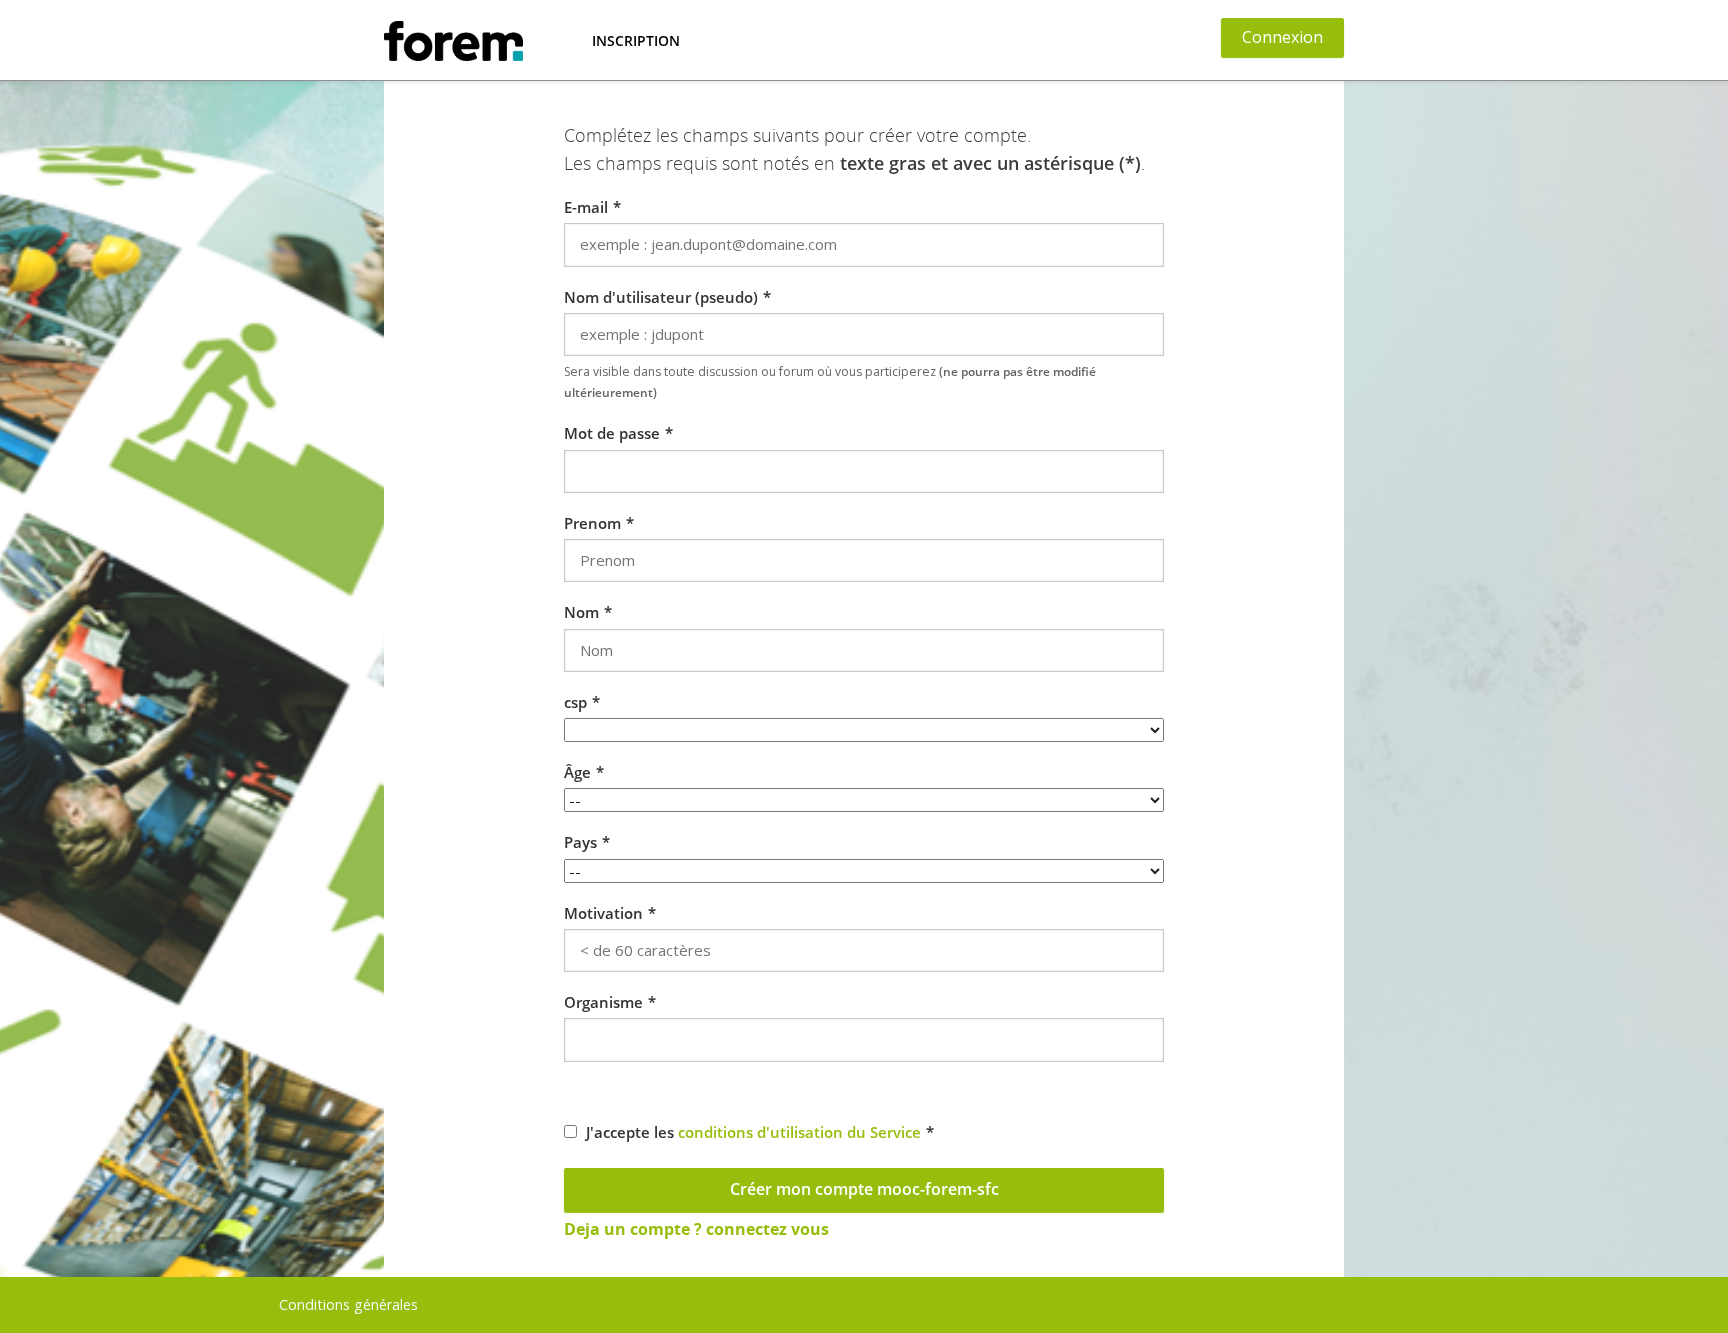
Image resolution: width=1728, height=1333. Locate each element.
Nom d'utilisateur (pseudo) (661, 297)
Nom (581, 612)
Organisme (603, 1002)
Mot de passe (612, 433)
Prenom (592, 523)
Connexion (1282, 37)
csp (575, 702)
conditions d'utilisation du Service (799, 1132)
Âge (577, 772)
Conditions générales (348, 1304)
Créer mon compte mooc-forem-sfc (864, 1189)
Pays (580, 842)
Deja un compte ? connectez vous (696, 1229)
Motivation (603, 913)
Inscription (636, 40)
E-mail (586, 207)
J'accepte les (753, 1132)
